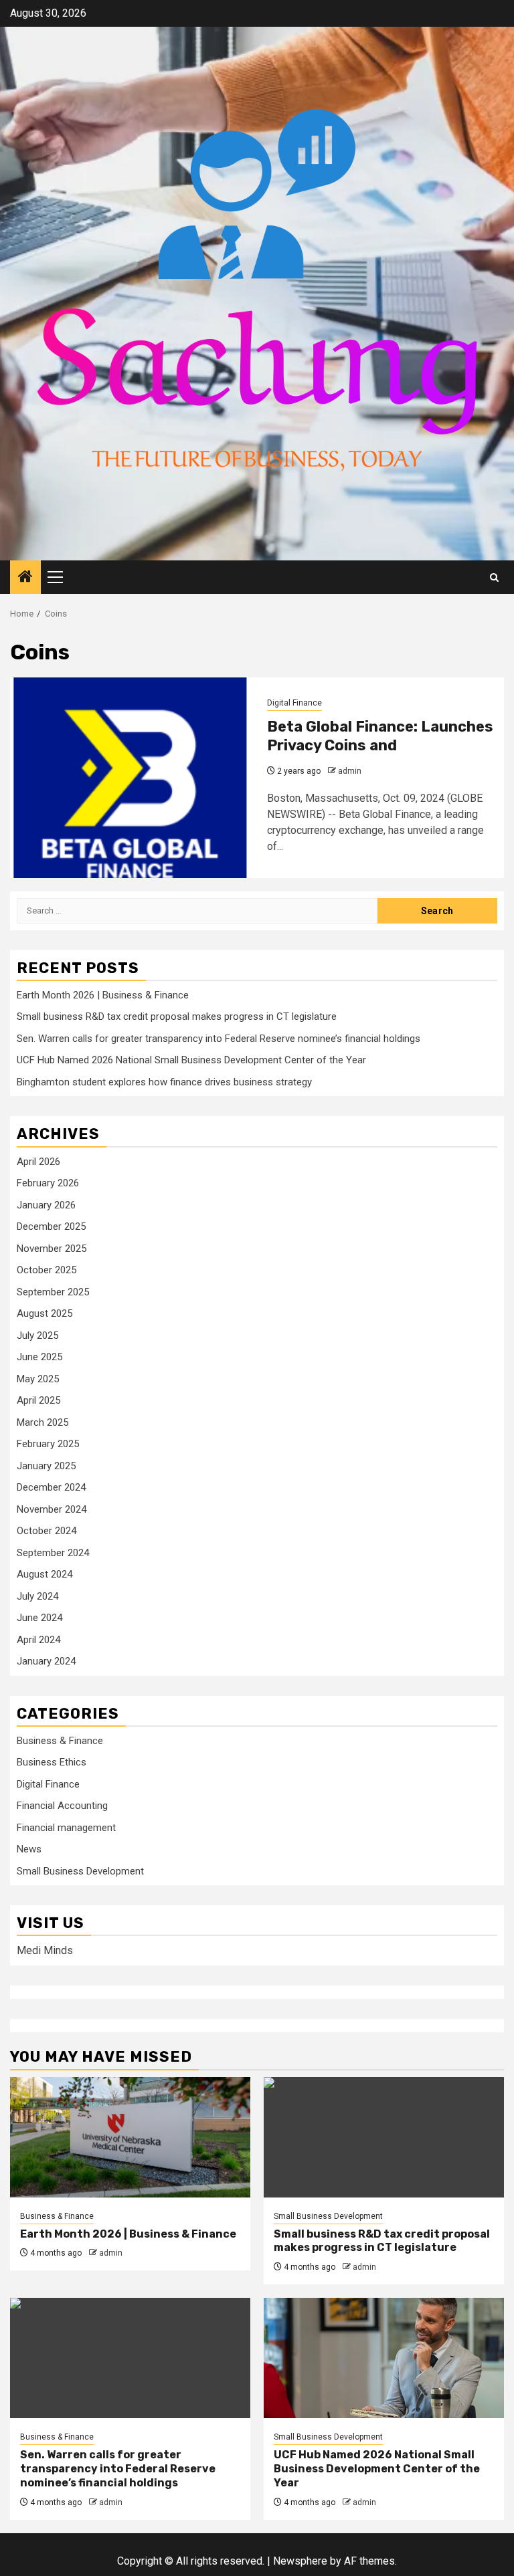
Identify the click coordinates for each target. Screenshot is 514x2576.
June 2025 (39, 1357)
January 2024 (46, 1661)
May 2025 (38, 1379)
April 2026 (38, 1162)
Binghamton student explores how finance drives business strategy (164, 1082)
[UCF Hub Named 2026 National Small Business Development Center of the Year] (384, 2358)
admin (350, 771)
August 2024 (45, 1574)
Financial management (66, 1828)
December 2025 (51, 1226)
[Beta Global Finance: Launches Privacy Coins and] (134, 778)
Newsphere (300, 2561)
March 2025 (42, 1422)
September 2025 (53, 1292)
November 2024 (52, 1509)
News (29, 1849)
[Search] (494, 577)
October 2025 (47, 1270)
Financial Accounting (62, 1806)
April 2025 (38, 1400)
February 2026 (48, 1183)
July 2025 (37, 1335)
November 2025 (52, 1249)
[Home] (25, 578)
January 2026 (46, 1205)
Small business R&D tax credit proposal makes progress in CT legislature (177, 1016)
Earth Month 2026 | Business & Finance (103, 995)
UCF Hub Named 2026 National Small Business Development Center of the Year (191, 1060)
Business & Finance (60, 1741)
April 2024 (38, 1640)
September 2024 (53, 1553)
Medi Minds (45, 1950)
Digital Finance (294, 703)
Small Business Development (80, 1871)
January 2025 (46, 1466)
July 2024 (37, 1596)
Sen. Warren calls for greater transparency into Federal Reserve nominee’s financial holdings (219, 1039)
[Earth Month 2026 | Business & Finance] (130, 2137)
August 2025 (45, 1313)
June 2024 (39, 1618)
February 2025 (48, 1444)
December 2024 (51, 1487)
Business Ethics (52, 1762)
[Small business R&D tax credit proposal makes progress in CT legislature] (384, 2137)
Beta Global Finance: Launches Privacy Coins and (380, 736)
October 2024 (47, 1531)
